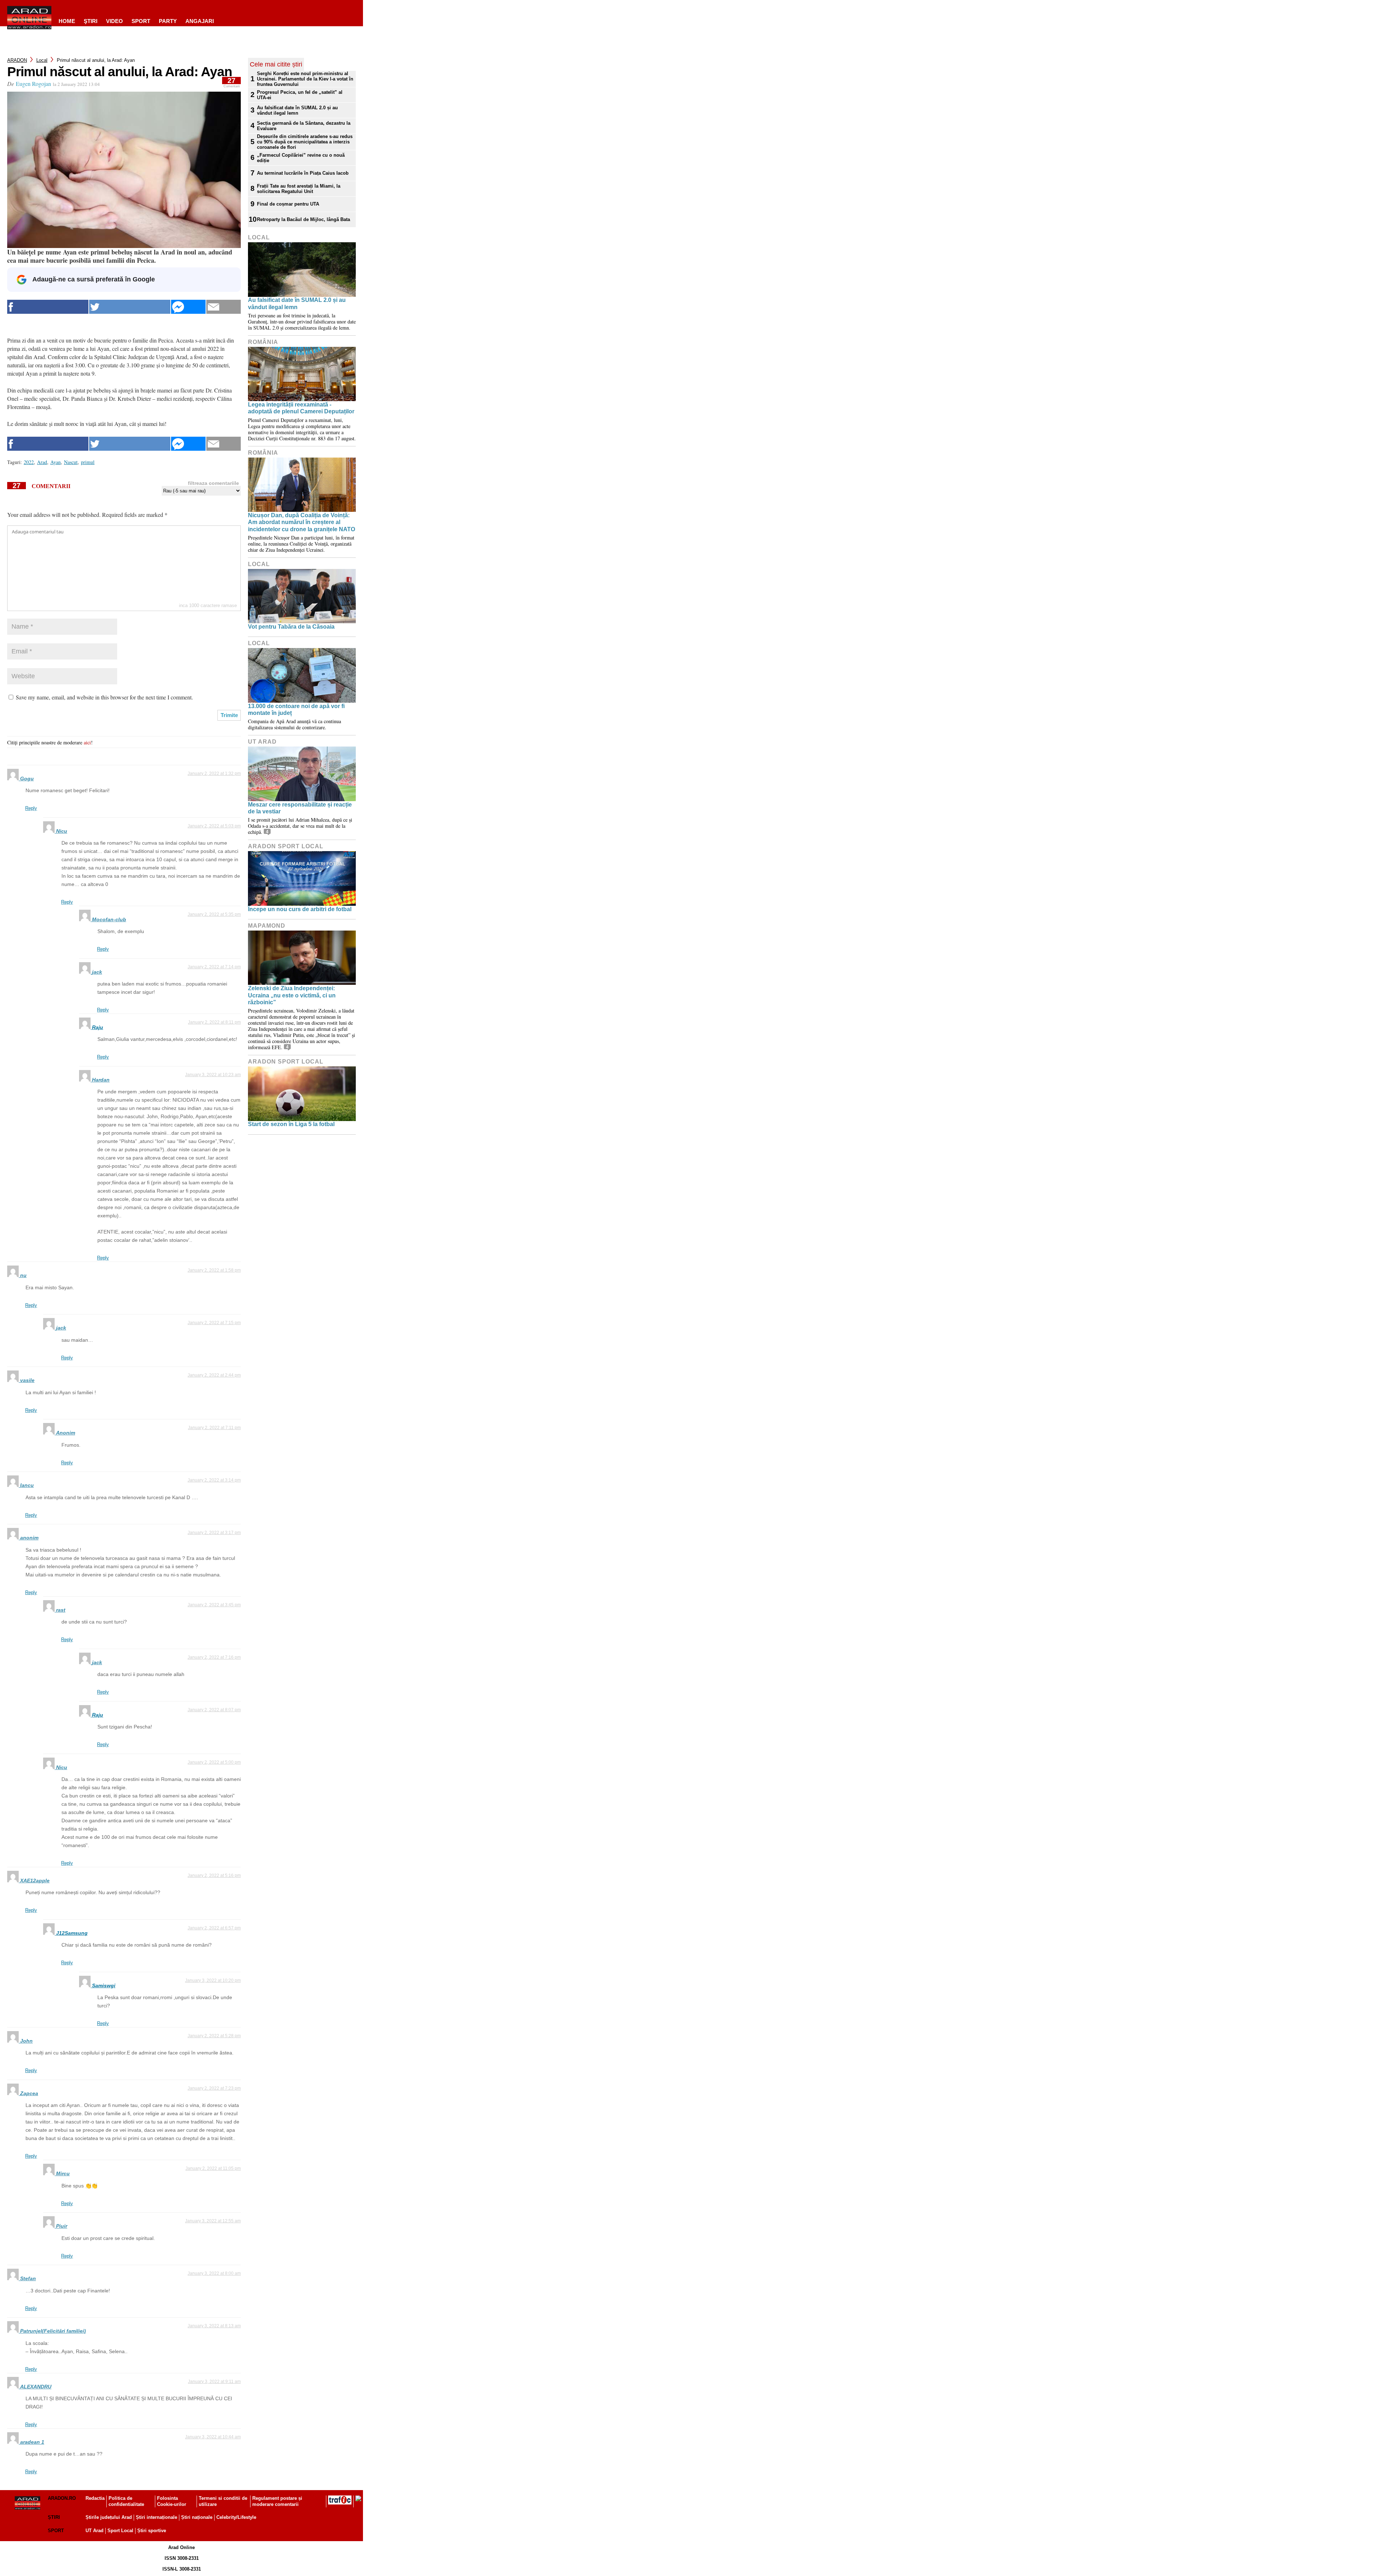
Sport (141, 21)
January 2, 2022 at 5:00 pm (214, 1762)
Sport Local (120, 2531)
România (263, 342)
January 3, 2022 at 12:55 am (213, 2221)
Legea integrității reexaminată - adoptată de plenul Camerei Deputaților (301, 408)
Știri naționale (197, 2517)
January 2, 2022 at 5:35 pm (214, 914)
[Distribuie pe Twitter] (130, 307)
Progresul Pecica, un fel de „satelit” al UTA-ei (300, 95)
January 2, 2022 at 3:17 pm (214, 1533)
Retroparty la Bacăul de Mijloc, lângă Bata (303, 219)
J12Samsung (72, 1933)
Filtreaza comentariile (213, 483)
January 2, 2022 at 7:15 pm (214, 1323)
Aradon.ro (62, 2498)
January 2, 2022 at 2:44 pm (214, 1375)
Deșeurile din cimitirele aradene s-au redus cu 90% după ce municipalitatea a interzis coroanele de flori (305, 142)
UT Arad (262, 742)
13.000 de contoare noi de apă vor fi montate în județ (296, 710)
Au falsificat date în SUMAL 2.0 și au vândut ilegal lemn (297, 110)
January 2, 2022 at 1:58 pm (214, 1270)
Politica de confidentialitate (126, 2501)
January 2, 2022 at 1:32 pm (214, 773)
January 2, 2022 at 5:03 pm (214, 826)
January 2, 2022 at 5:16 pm (214, 1875)
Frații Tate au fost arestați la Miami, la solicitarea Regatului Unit (299, 189)
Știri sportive (152, 2531)
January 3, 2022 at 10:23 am (213, 1075)
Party (168, 21)
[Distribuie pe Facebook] (48, 307)
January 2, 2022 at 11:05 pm (213, 2168)
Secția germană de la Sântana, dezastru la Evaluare (304, 126)
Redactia (95, 2498)
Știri (54, 2517)
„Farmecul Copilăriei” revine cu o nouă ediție (301, 158)
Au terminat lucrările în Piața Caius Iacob (303, 173)
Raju (98, 1027)
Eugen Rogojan (33, 84)
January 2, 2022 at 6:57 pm (214, 1928)
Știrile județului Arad (109, 2517)
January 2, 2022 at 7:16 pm (214, 1657)
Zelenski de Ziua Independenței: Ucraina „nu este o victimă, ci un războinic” (292, 995)
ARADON (17, 60)
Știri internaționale (157, 2517)
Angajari (200, 21)
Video (114, 21)
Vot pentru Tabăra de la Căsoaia (291, 627)
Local (42, 60)
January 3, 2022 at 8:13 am (214, 2326)
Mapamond (267, 926)
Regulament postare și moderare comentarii (277, 2501)
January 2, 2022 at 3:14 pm (214, 1480)
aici (87, 742)
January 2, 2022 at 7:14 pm (214, 967)
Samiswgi (104, 1985)
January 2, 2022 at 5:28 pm (214, 2036)
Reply (31, 808)
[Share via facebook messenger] (188, 307)
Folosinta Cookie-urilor (172, 2501)
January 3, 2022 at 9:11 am (214, 2382)
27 (232, 82)
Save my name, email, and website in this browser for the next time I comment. (104, 697)
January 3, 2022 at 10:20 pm (213, 1980)
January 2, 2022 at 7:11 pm (214, 1428)
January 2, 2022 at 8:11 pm (214, 1022)
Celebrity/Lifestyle (236, 2517)
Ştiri (91, 21)
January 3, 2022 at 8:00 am (214, 2273)
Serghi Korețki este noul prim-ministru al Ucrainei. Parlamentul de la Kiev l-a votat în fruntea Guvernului (305, 79)
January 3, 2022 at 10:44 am (213, 2437)
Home (67, 21)
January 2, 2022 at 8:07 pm (214, 1710)
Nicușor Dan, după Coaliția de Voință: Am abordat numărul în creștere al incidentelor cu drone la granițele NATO (302, 522)
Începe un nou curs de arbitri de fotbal (300, 909)
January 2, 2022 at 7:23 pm (214, 2088)
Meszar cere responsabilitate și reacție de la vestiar (300, 808)
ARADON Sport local (286, 846)
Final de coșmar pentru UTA (288, 204)
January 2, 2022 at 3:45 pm (214, 1605)
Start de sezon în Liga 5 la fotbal (291, 1124)
